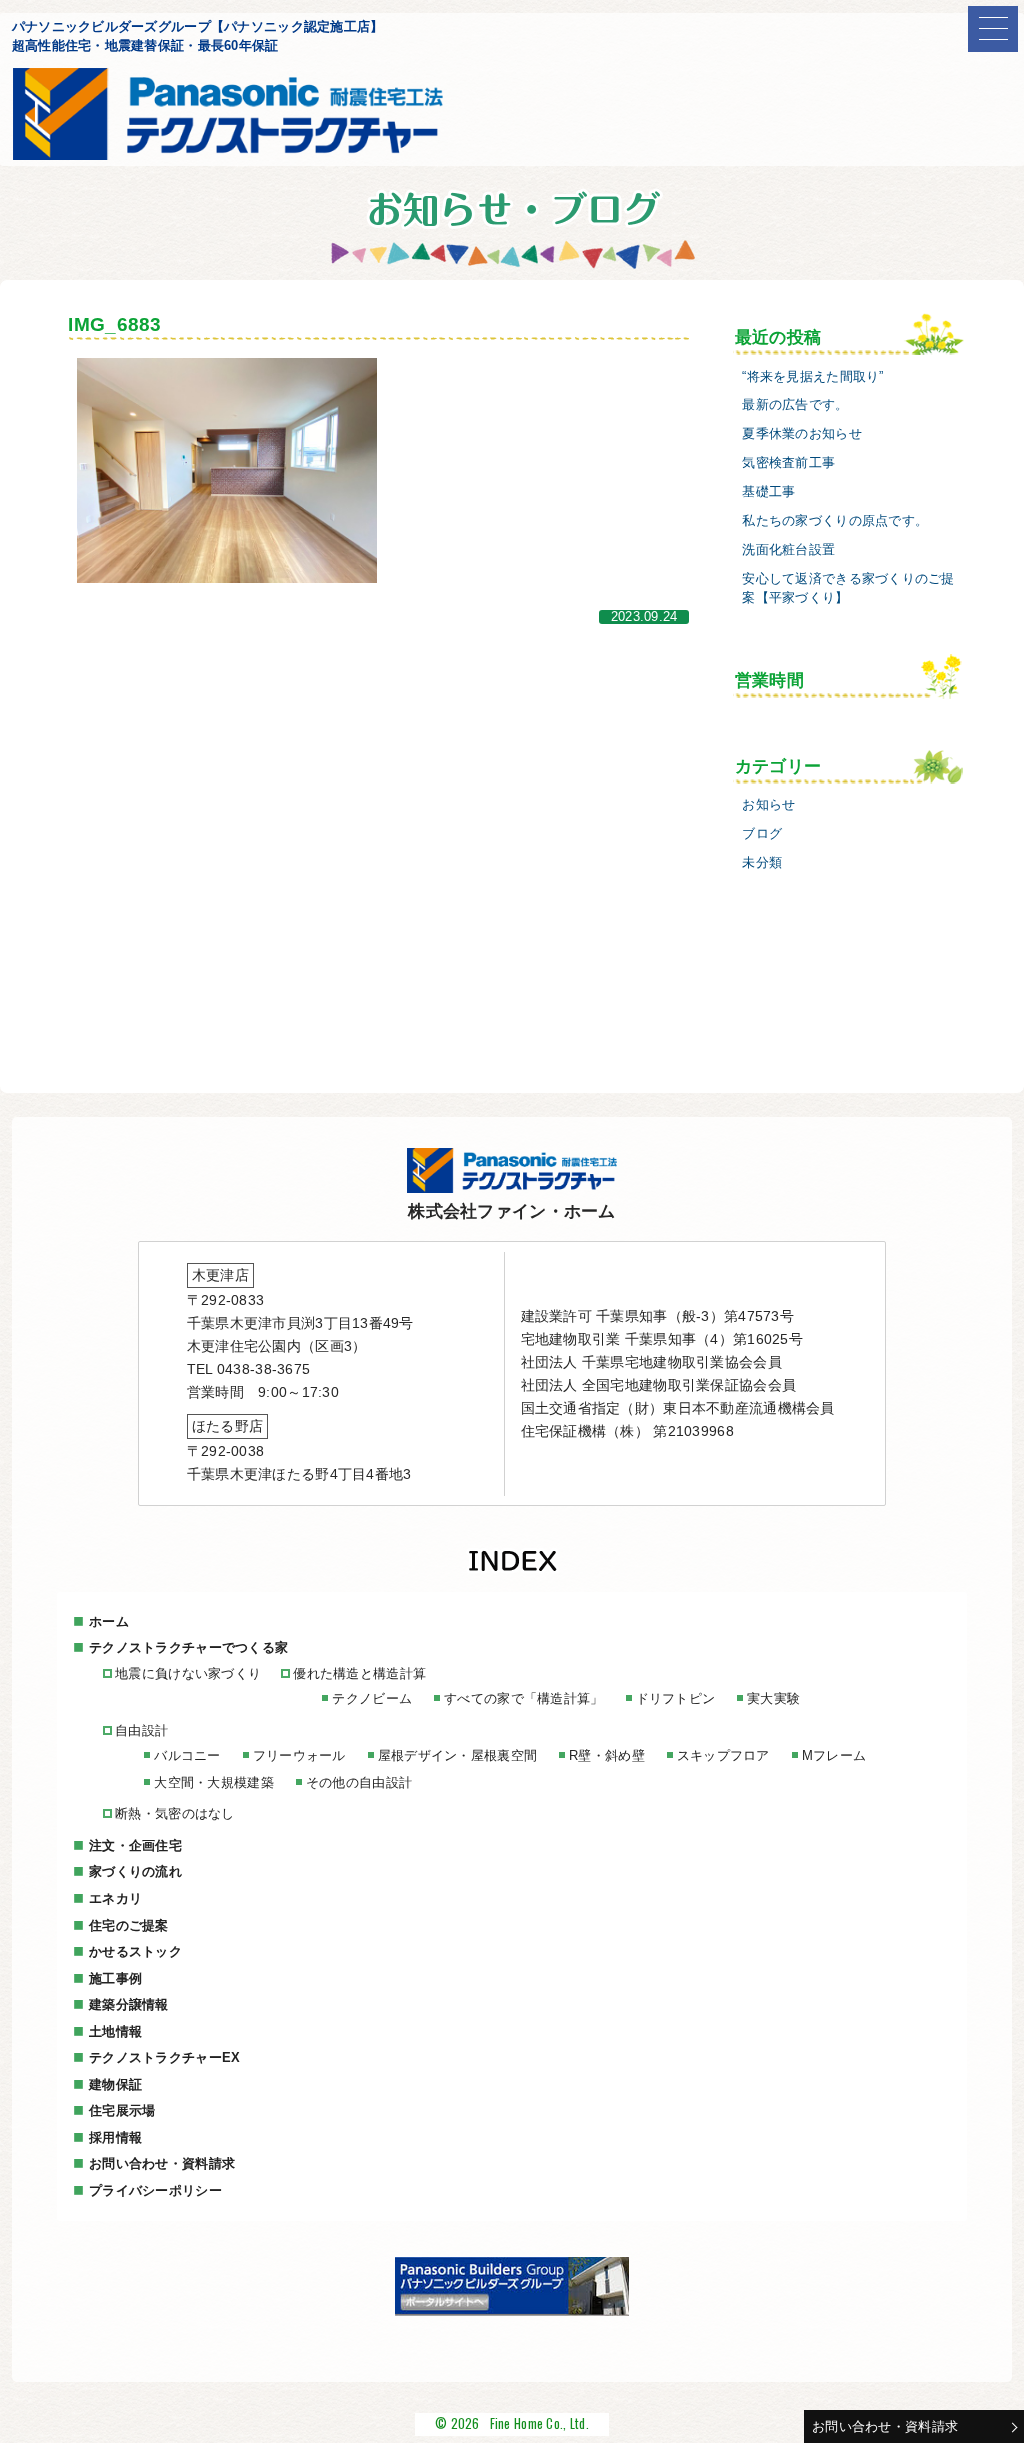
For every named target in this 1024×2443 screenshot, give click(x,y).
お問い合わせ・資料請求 (885, 2426)
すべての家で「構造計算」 (523, 1698)
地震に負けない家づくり (188, 1673)
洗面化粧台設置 (788, 550)
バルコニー (187, 1755)
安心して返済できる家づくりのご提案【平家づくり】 (848, 588)
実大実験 (773, 1698)
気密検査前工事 (788, 463)
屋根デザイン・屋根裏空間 (457, 1755)
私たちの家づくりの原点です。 (835, 521)
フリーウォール (299, 1755)
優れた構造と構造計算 (359, 1673)
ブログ (762, 834)
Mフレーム (834, 1755)
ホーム (109, 1621)
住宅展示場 (122, 2110)
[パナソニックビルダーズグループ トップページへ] (512, 2311)
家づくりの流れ (135, 1871)
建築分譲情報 (129, 2004)
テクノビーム (372, 1698)
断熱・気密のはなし (175, 1813)
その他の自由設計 (359, 1782)
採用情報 (115, 2137)
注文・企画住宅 (135, 1845)
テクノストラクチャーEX (164, 2057)
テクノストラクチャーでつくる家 (188, 1647)
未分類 (762, 863)
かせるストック (135, 1951)
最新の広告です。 (795, 405)
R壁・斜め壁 (607, 1755)
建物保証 (115, 2084)
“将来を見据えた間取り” (812, 377)
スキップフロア (723, 1755)
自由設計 (141, 1730)
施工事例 (115, 1978)
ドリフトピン (676, 1698)
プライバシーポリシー (155, 2190)
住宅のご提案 (129, 1925)
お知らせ (768, 805)
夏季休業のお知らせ (802, 434)
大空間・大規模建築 (214, 1782)
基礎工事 (768, 492)
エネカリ (115, 1898)
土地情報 (115, 2031)
